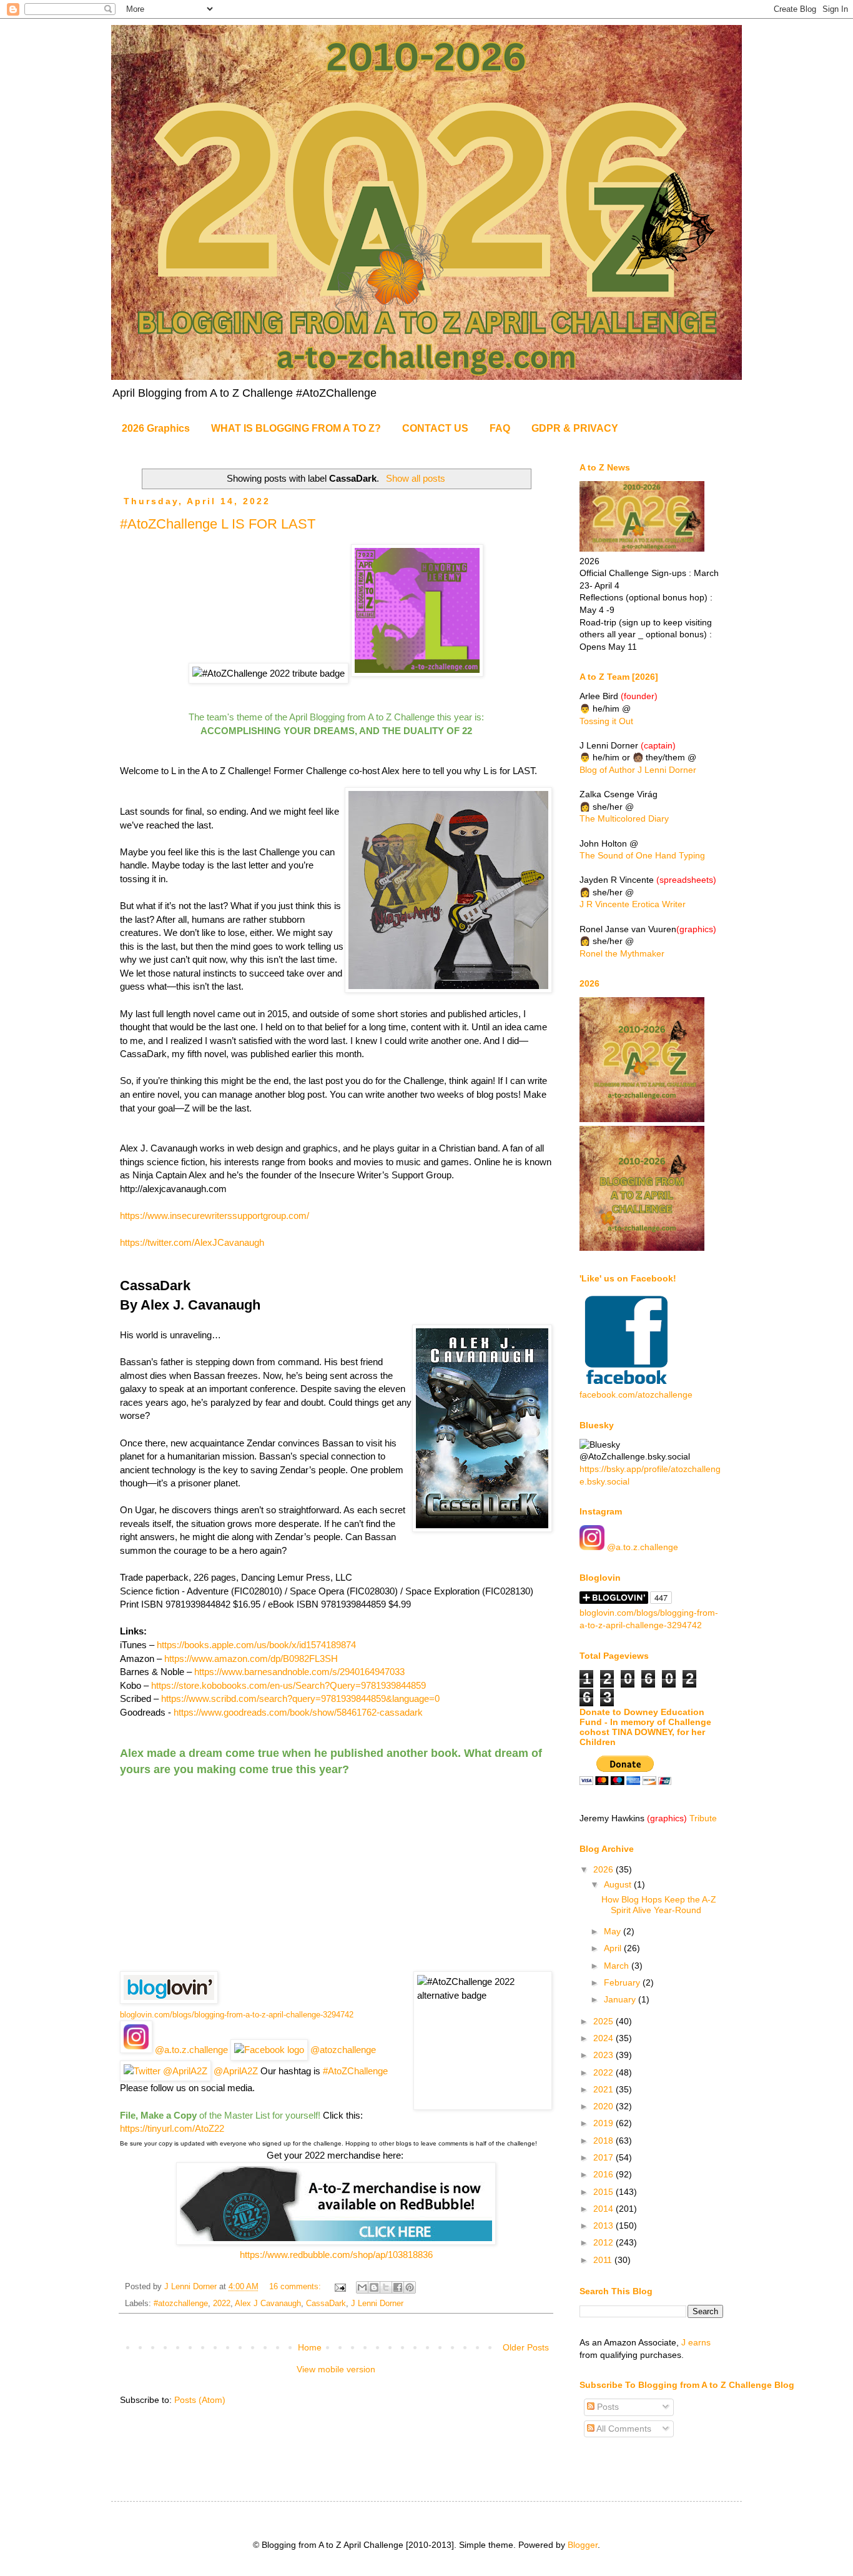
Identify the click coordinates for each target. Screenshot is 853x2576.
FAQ (500, 428)
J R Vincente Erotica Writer (633, 904)
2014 (604, 2209)
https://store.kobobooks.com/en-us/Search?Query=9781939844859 (288, 1685)
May (614, 1931)
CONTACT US (435, 428)
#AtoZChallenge (355, 2071)
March (618, 1966)
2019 (604, 2123)
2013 (604, 2225)
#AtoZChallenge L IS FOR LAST (218, 524)
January (621, 1999)
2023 (604, 2055)
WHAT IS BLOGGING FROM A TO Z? (296, 428)
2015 (604, 2192)
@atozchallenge (342, 2050)
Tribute (703, 1818)
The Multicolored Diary (624, 818)
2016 (604, 2174)
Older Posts (526, 2347)
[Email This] (362, 2287)
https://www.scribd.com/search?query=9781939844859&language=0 (300, 1698)
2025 (604, 2021)
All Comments (623, 2429)
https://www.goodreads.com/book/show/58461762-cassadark (298, 1712)
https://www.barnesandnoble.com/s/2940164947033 (299, 1672)
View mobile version (336, 2369)
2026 (604, 1869)
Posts (607, 2407)
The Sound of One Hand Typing (642, 855)
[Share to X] (386, 2287)
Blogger (583, 2545)
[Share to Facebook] (398, 2287)
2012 (604, 2242)
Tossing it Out (606, 721)
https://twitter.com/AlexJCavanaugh (192, 1242)
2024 (604, 2038)
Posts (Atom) (200, 2400)
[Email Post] (340, 2287)
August (619, 1884)
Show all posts (415, 478)
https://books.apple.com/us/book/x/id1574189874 (256, 1645)
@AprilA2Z (234, 2071)
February (623, 1982)
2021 (604, 2089)
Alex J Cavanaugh (268, 2304)
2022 (222, 2304)
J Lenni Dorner (377, 2304)
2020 (604, 2106)
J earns (696, 2342)
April (614, 1948)
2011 (604, 2260)
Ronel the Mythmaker (622, 953)
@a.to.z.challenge (190, 2050)
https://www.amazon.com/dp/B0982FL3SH (251, 1658)
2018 (604, 2141)
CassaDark (326, 2304)
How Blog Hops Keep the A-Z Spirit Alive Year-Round (659, 1905)
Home (310, 2347)
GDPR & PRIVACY (575, 428)
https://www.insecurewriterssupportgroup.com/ (214, 1216)
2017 (604, 2157)
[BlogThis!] (374, 2287)
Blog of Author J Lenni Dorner (638, 770)
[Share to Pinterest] (410, 2287)
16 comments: (296, 2287)
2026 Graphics (156, 428)
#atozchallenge (181, 2304)
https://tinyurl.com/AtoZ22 (172, 2128)
